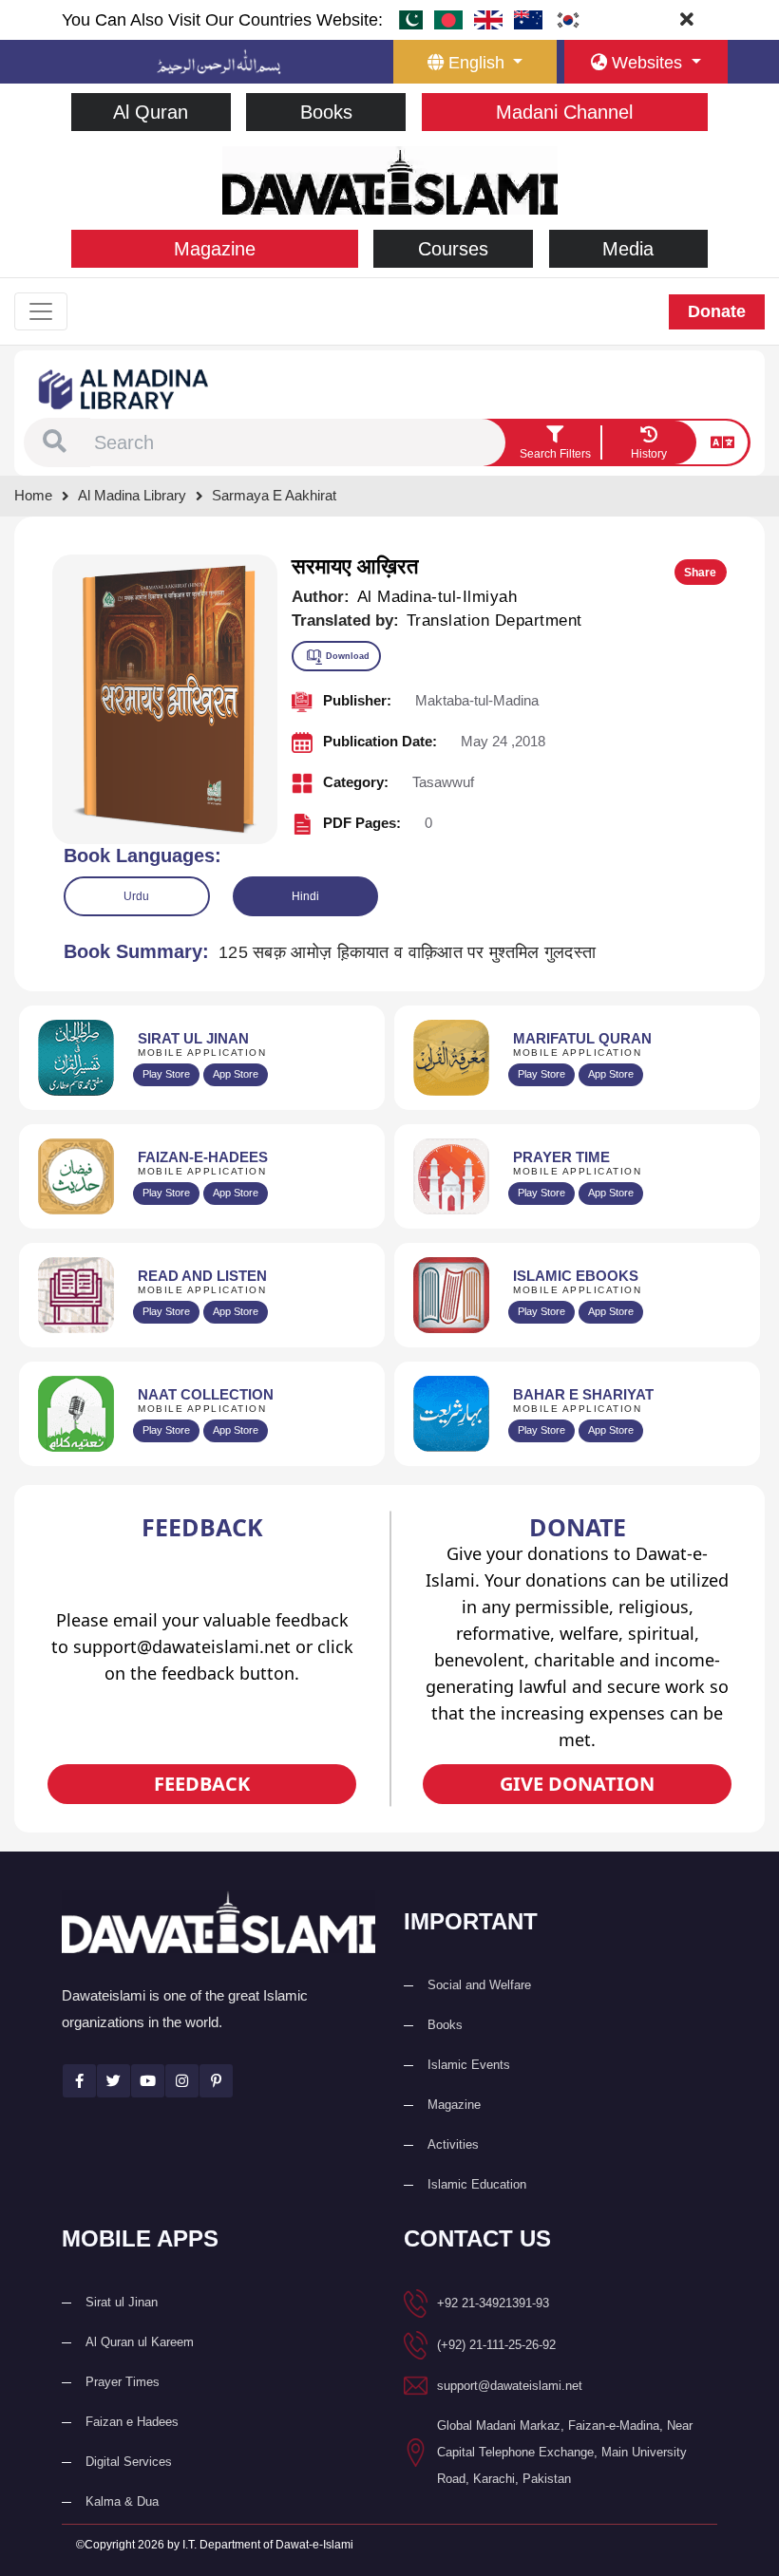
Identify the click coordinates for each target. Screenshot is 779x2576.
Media (628, 249)
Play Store (166, 1074)
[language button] (722, 442)
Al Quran (151, 112)
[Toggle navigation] (41, 311)
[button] (55, 442)
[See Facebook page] (79, 2081)
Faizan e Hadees (132, 2422)
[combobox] (297, 442)
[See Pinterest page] (216, 2081)
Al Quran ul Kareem (140, 2342)
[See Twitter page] (114, 2081)
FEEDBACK (202, 1784)
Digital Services (129, 2462)
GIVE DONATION (577, 1784)
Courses (453, 249)
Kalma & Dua (122, 2501)
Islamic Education (477, 2184)
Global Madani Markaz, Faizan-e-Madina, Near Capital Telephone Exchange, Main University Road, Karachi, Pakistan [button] (565, 2452)
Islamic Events (469, 2065)
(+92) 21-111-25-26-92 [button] (496, 2345)
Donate (717, 311)
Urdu (136, 896)
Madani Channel (564, 112)
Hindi (305, 896)
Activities (453, 2144)
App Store (236, 1074)
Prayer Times (123, 2382)
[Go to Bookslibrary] (124, 388)
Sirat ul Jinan (122, 2302)
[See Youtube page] (148, 2081)
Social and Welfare (479, 1985)
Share (700, 573)
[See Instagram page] (182, 2081)
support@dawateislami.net (510, 2386)
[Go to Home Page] (390, 179)
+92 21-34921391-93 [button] (493, 2303)
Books (326, 112)
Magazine (215, 249)
